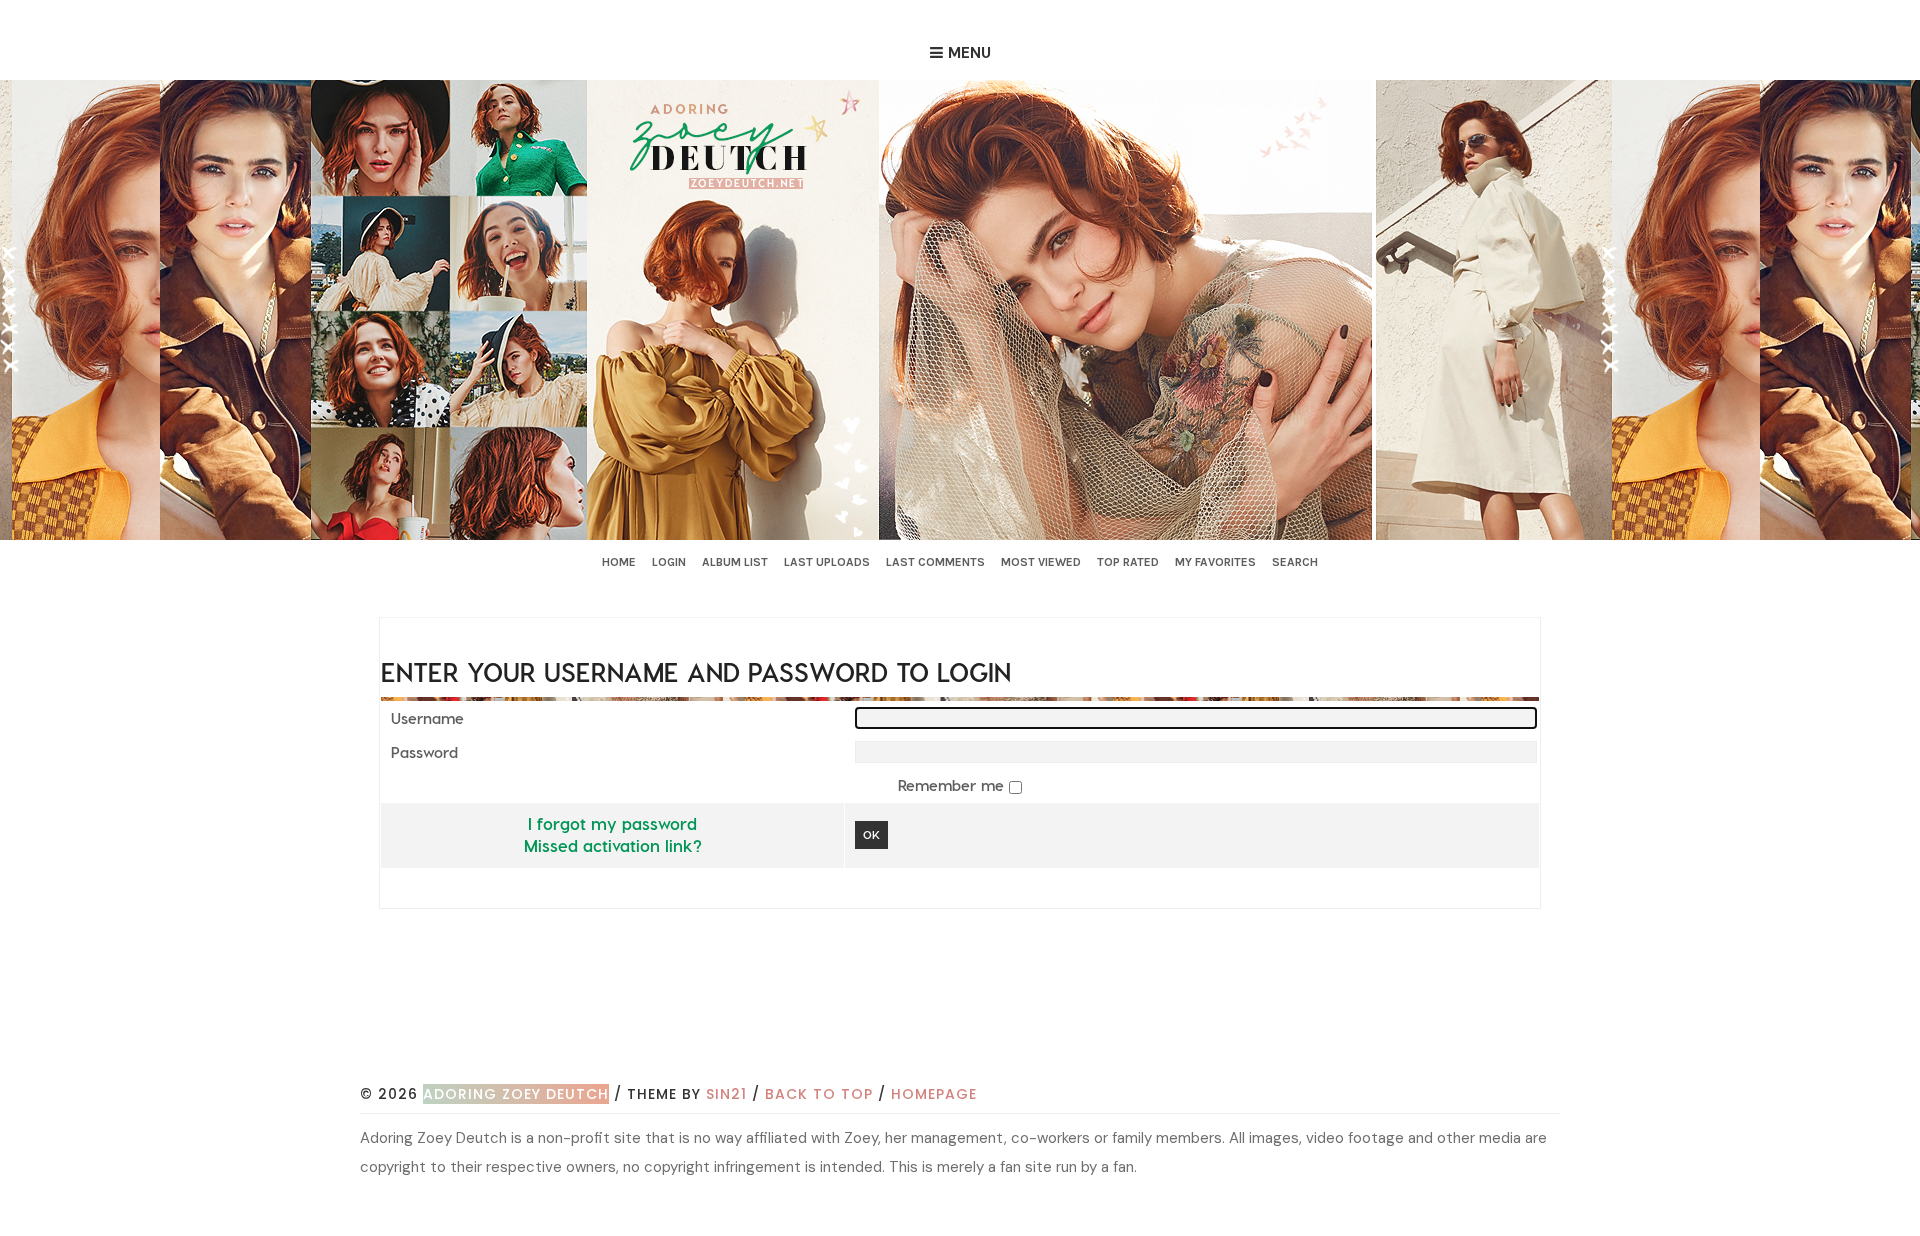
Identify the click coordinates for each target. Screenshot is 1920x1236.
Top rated (1128, 562)
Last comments (935, 562)
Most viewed (1041, 562)
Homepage (934, 1094)
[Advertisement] (960, 1025)
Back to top (819, 1094)
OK (871, 834)
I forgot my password (612, 823)
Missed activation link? (613, 845)
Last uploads (827, 562)
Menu (969, 53)
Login (669, 562)
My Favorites (1215, 562)
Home (619, 562)
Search (1295, 562)
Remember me (953, 785)
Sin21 (726, 1094)
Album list (735, 562)
